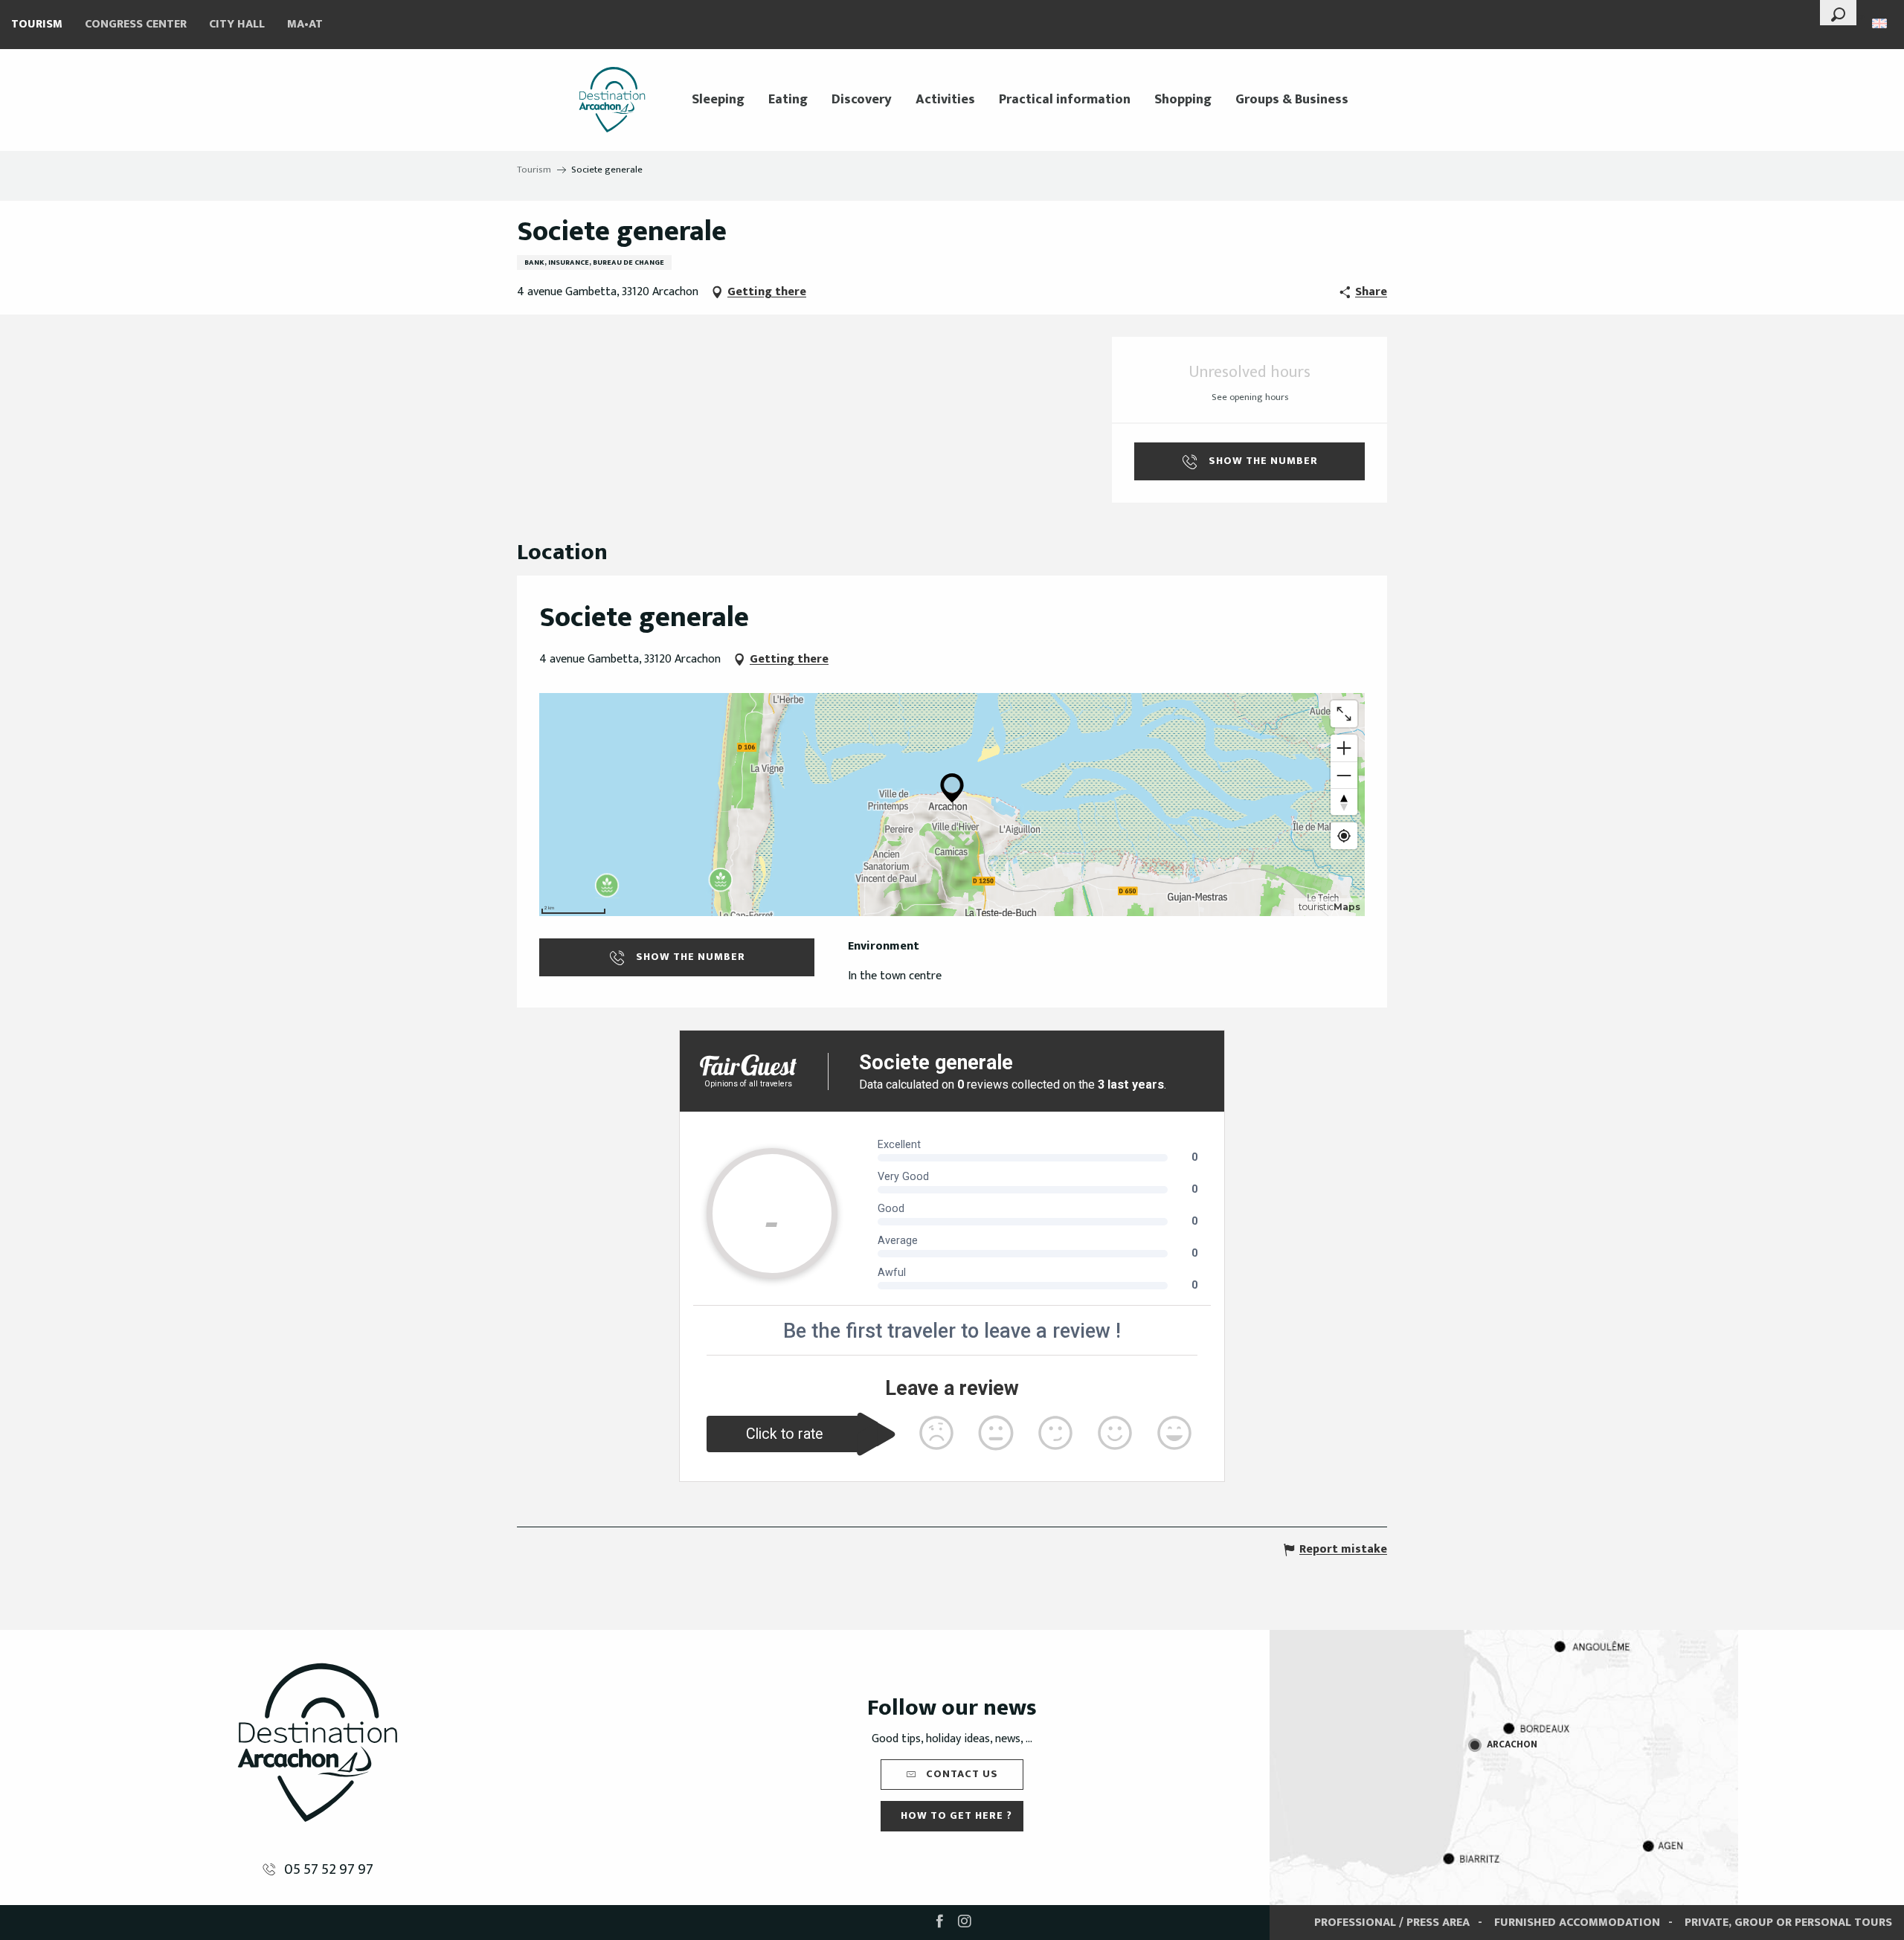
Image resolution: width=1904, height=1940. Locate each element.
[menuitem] (612, 100)
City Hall (237, 24)
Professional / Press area (1392, 1923)
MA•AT (305, 24)
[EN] (1881, 23)
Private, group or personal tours (1788, 1923)
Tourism (37, 24)
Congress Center (136, 24)
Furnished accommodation (1577, 1923)
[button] (1838, 13)
